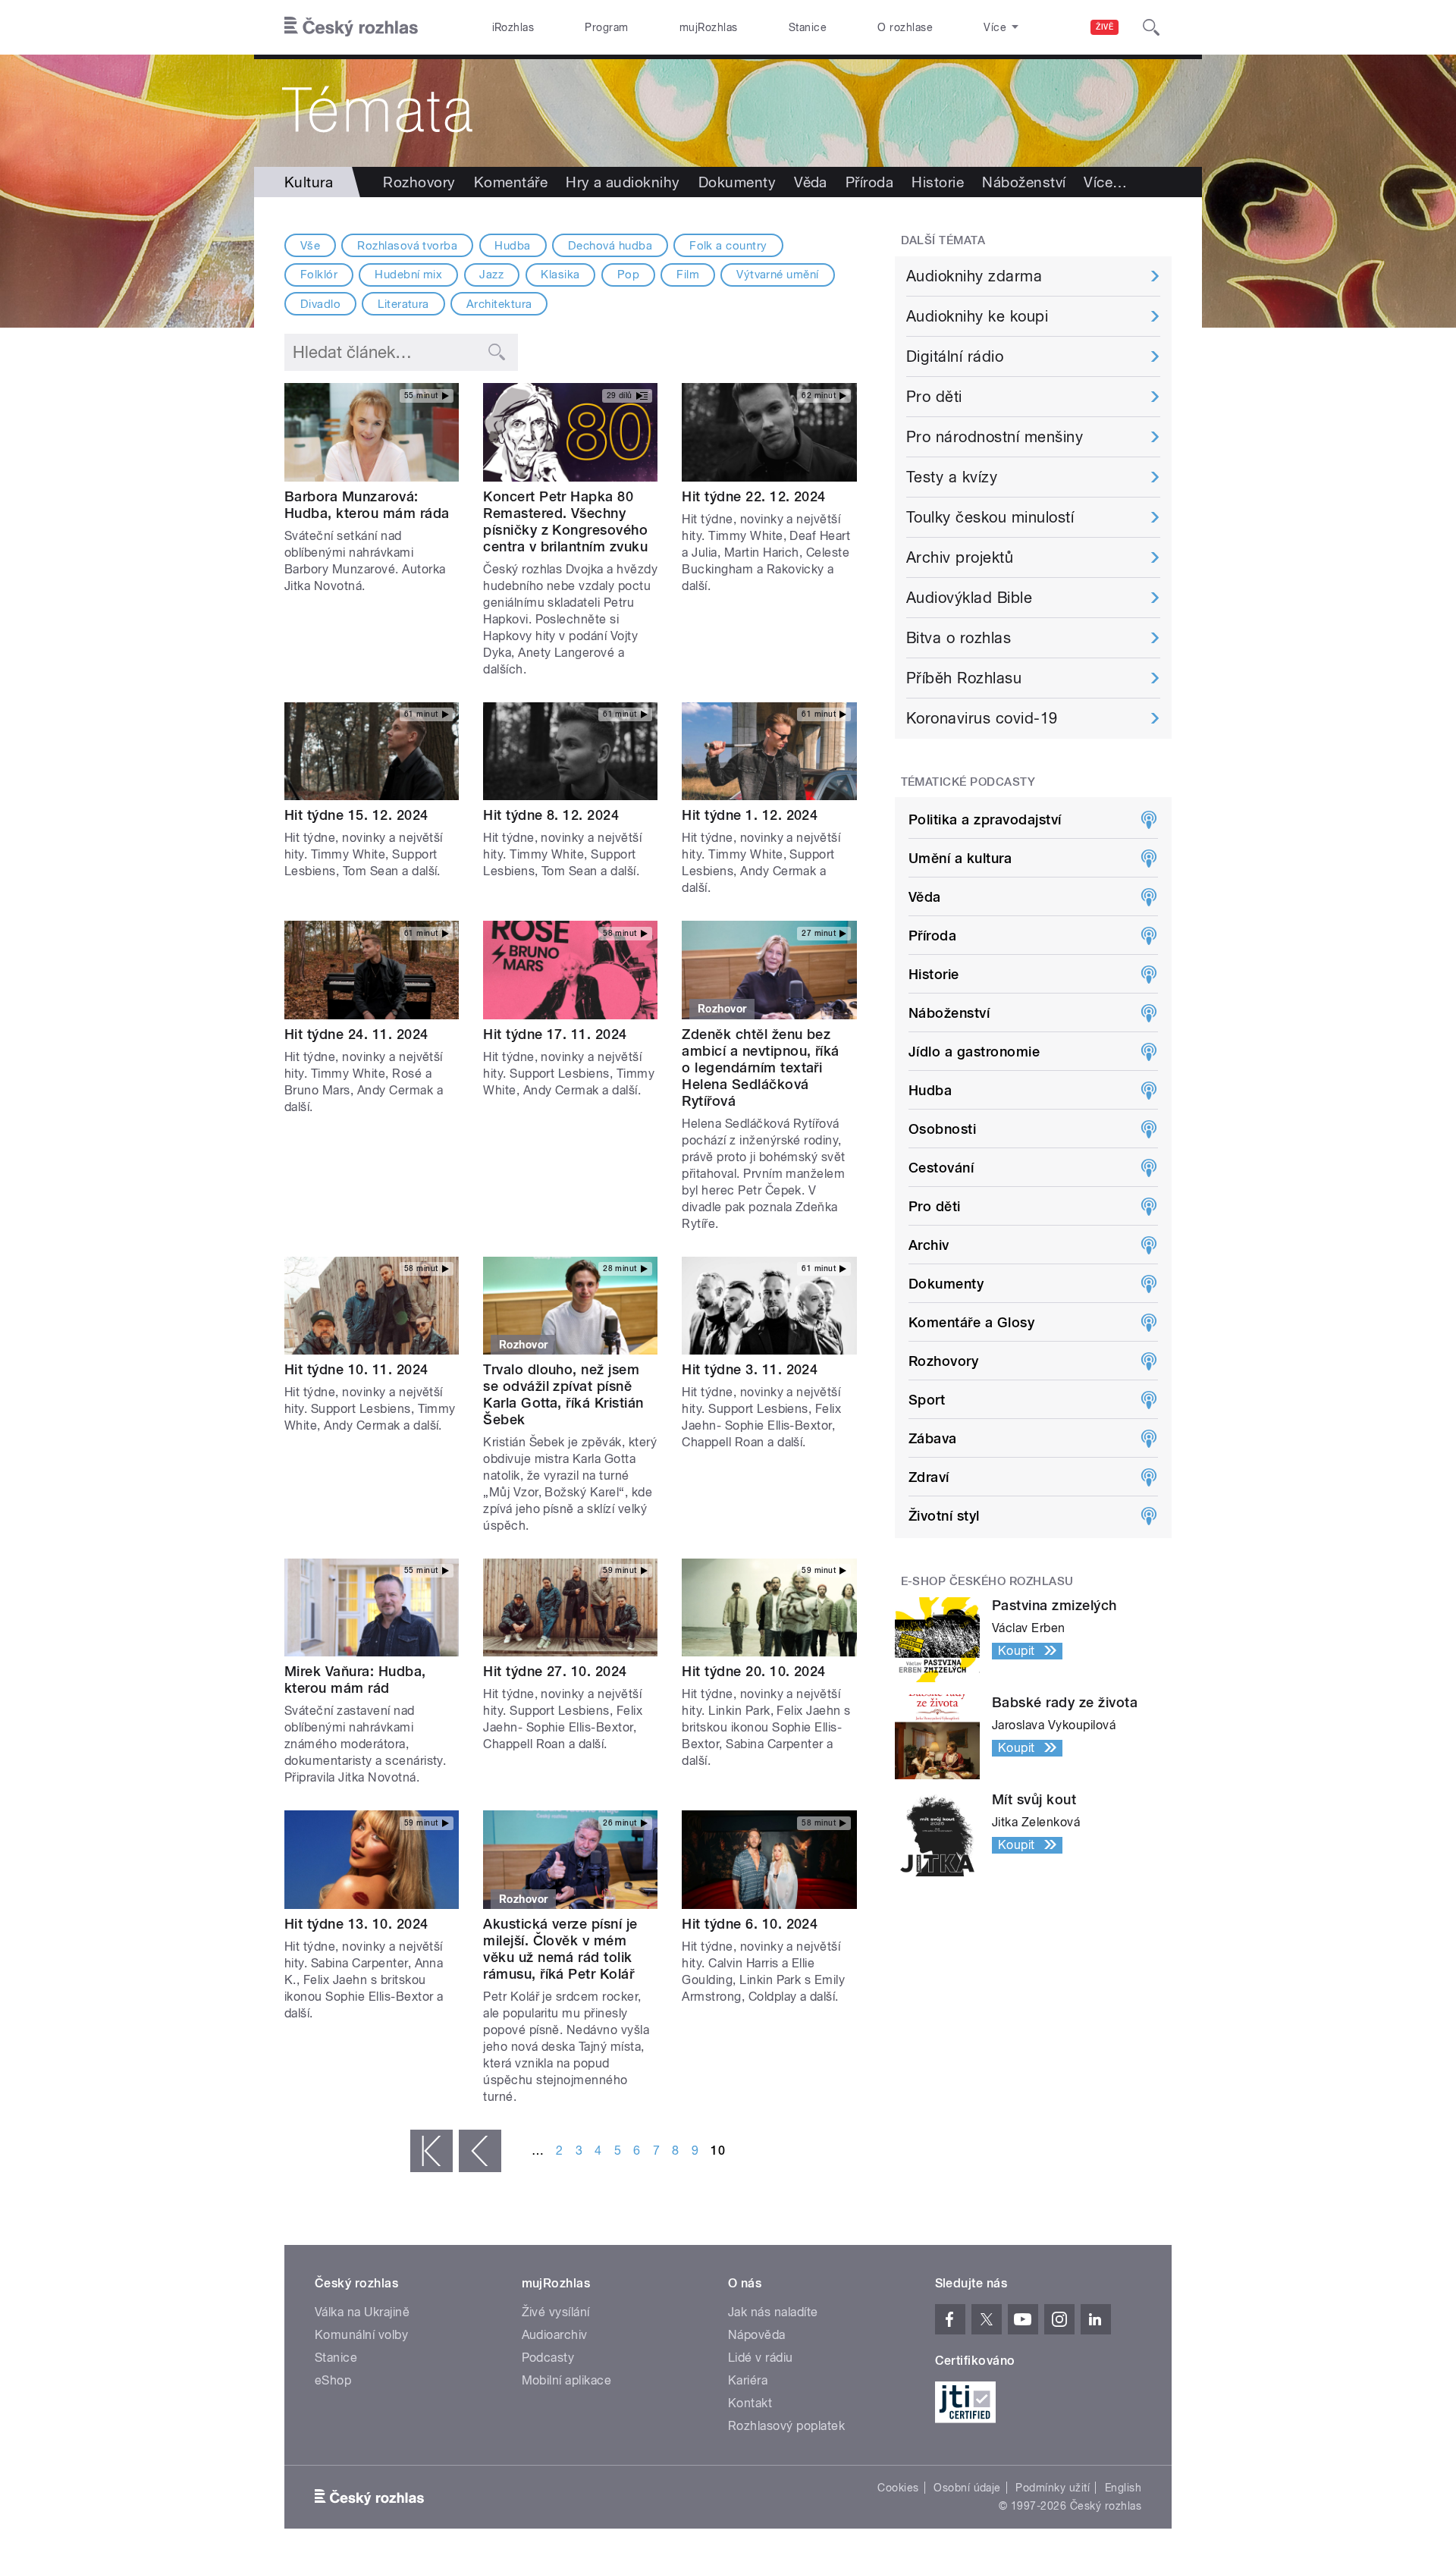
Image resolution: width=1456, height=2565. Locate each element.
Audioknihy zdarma (974, 276)
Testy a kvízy (952, 477)
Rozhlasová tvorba (407, 246)
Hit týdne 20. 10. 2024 (754, 1671)
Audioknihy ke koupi (977, 316)
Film (688, 275)
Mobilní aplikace (567, 2380)
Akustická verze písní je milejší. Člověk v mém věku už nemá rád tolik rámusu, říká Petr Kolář (560, 1949)
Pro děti (934, 397)
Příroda (869, 182)
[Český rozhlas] (351, 27)
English (1123, 2488)
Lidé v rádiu (761, 2358)
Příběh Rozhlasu (964, 678)
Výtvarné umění (778, 275)
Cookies (898, 2488)
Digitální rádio (955, 356)
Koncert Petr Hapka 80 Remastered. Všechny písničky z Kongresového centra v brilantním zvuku (565, 521)
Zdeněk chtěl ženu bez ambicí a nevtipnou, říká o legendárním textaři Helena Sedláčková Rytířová (761, 1067)
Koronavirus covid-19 (982, 718)
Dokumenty (737, 182)
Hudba (512, 246)
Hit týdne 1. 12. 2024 (750, 815)
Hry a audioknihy (623, 182)
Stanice (808, 27)
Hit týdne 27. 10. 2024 (555, 1671)
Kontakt (750, 2403)
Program (606, 27)
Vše (310, 246)
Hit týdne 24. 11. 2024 (356, 1034)
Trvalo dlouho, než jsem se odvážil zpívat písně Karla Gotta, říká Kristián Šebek (563, 1394)
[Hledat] (1151, 27)
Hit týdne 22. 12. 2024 (754, 496)
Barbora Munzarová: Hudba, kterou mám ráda (367, 505)
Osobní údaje (967, 2488)
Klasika (560, 275)
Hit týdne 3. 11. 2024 (750, 1369)
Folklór (319, 275)
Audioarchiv (555, 2335)
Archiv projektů (960, 557)
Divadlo (320, 304)
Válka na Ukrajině (362, 2312)
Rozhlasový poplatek (786, 2426)
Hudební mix (408, 275)
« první (431, 2151)
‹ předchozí (480, 2151)
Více (1105, 182)
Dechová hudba (610, 246)
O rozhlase (905, 27)
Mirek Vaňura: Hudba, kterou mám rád (355, 1680)
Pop (628, 275)
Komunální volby (361, 2335)
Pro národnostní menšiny (995, 437)
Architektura (499, 304)
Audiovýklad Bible (969, 598)
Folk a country (728, 246)
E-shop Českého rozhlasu (987, 1581)
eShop (333, 2380)
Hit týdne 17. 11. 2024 (555, 1034)
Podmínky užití (1053, 2488)
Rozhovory (419, 182)
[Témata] (728, 111)
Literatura (403, 304)
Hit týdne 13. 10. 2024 (356, 1924)
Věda (811, 182)
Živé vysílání (556, 2312)
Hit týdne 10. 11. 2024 (356, 1369)
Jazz (491, 275)
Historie (938, 182)
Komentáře (511, 182)
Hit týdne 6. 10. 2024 (750, 1924)
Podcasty (548, 2358)
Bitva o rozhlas (959, 638)
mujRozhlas (709, 27)
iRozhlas (513, 27)
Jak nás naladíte (773, 2312)
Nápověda (757, 2335)
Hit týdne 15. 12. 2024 (356, 815)
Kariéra (748, 2380)
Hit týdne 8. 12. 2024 (551, 815)
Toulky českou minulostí (990, 517)
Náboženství (1024, 182)
